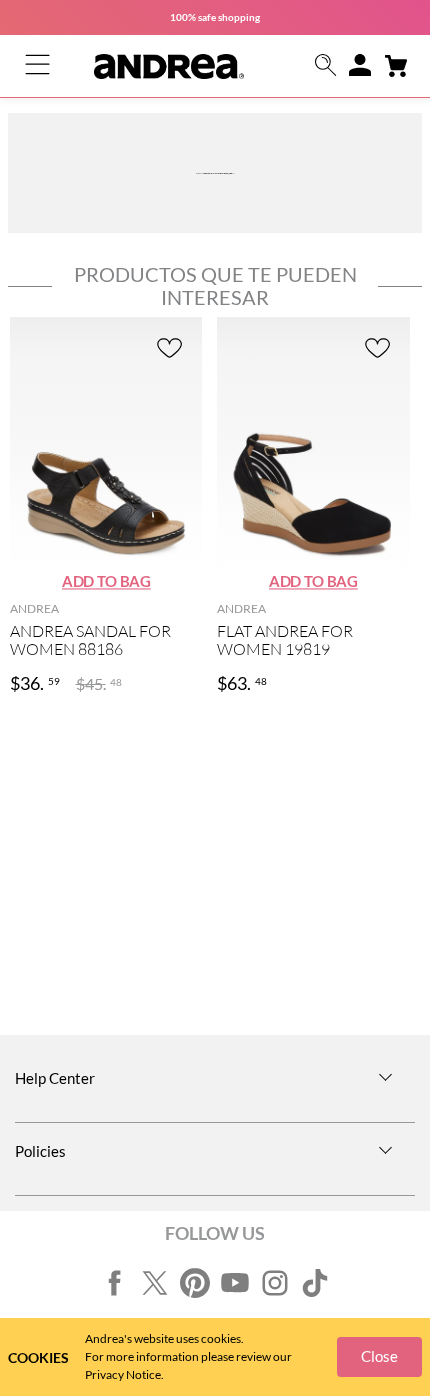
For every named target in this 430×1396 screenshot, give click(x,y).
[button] (326, 66)
